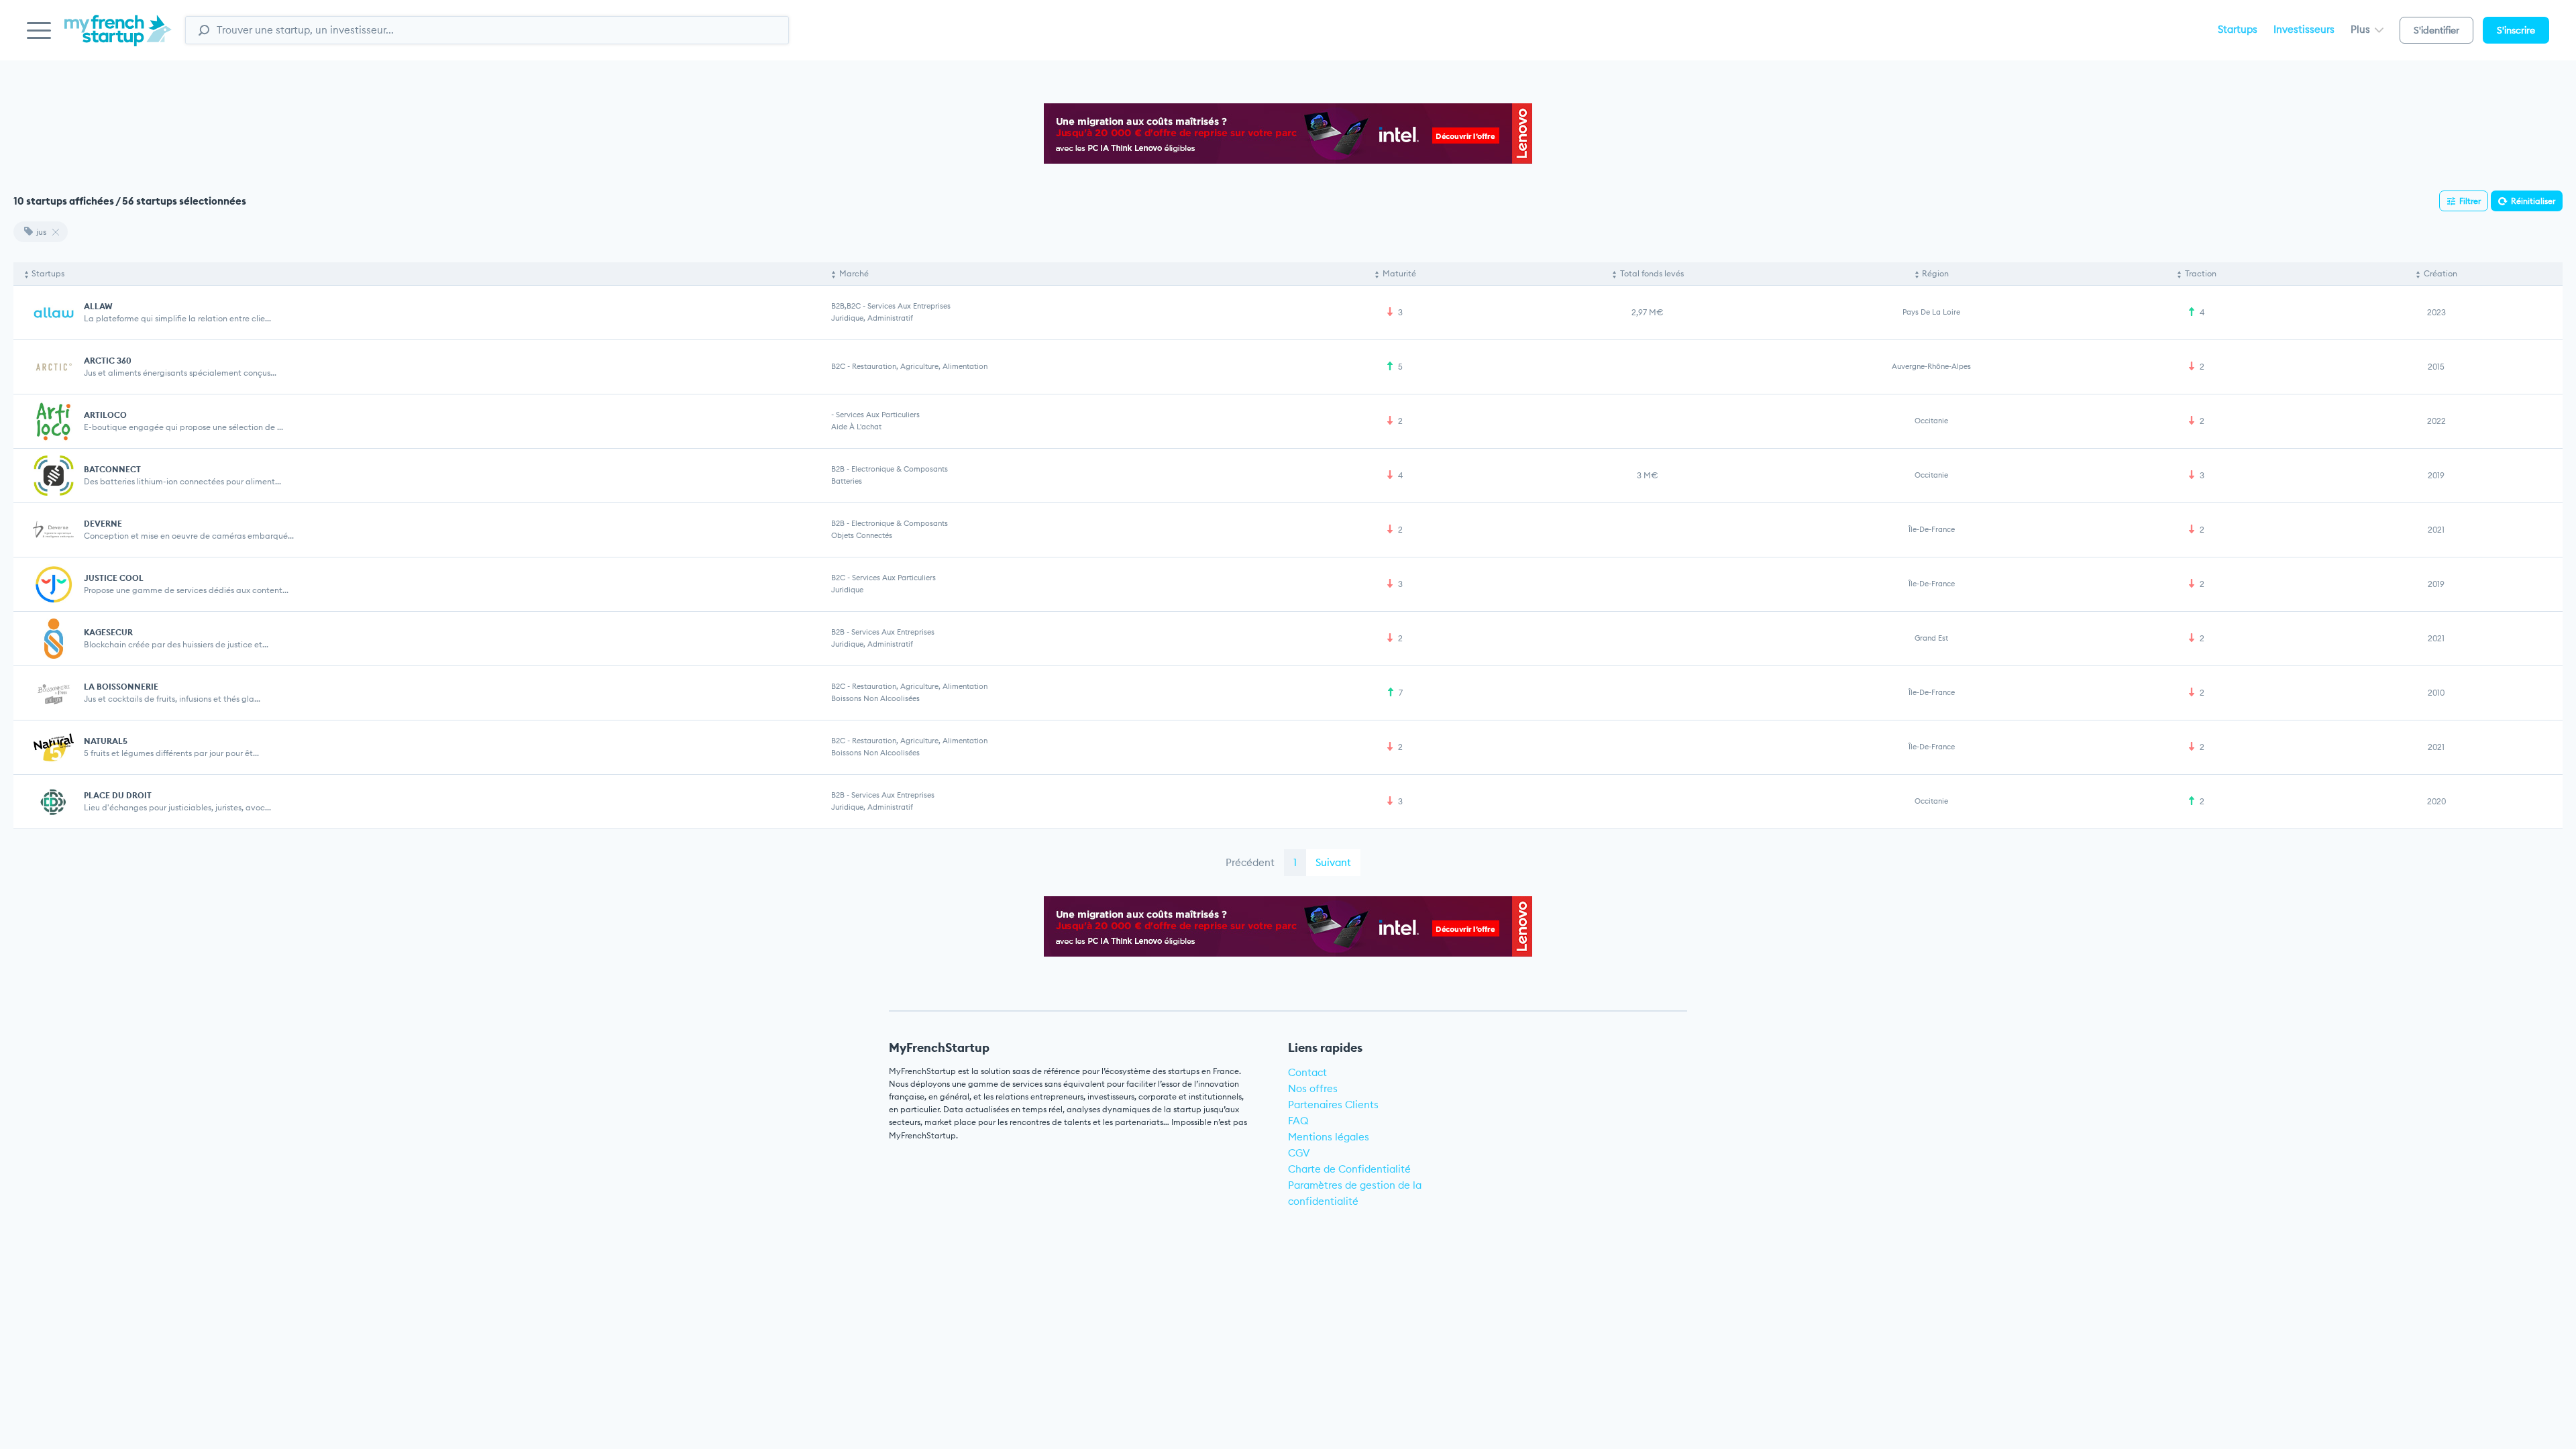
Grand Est (1931, 638)
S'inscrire (2516, 30)
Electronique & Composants (900, 469)
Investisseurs (2304, 29)
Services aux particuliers (878, 415)
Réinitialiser (2533, 201)
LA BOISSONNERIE (121, 687)
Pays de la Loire (1931, 312)
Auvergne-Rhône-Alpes (1931, 366)
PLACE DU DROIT (118, 795)
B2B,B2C (846, 306)
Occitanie (1931, 421)
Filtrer (2470, 201)
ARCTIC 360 (108, 361)
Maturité (1399, 273)
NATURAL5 (106, 741)
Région (1935, 273)
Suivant (1333, 862)
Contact (1307, 1072)
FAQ (1298, 1121)
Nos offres (1313, 1088)
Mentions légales (1329, 1137)
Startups (2238, 29)
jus (41, 232)
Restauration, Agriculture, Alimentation (920, 366)
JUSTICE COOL (114, 578)
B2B (838, 469)
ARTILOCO (105, 415)
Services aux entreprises (909, 306)
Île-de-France (1932, 529)
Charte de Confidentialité (1349, 1169)
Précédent (1250, 862)
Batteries (847, 481)
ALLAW (98, 306)
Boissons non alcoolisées (875, 698)
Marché (854, 273)
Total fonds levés (1652, 273)
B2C (838, 366)
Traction (2201, 273)
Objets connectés (862, 535)
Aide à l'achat (856, 427)
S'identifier (2436, 30)
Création (2440, 273)
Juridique (847, 590)
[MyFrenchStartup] (118, 38)
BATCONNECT (112, 469)
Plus (2362, 29)
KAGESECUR (108, 632)
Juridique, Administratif (872, 318)
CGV (1299, 1153)
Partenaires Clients (1333, 1105)
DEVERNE (103, 524)
